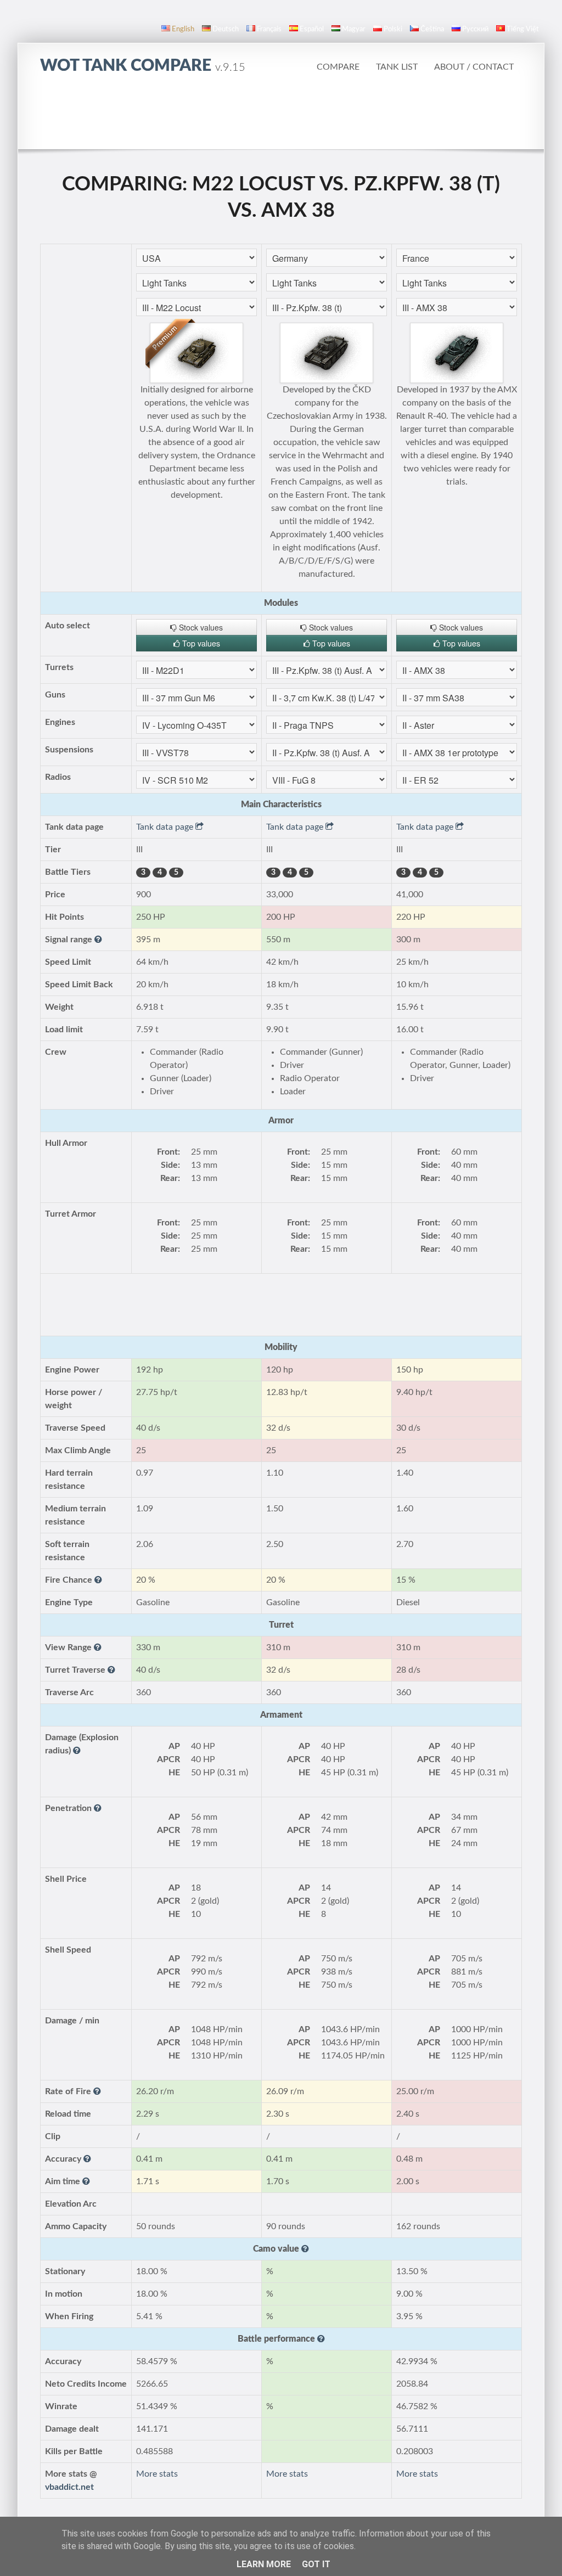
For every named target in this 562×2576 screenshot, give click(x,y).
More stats (157, 2474)
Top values (200, 643)
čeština (432, 29)
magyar (354, 29)
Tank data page (166, 827)
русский (475, 29)
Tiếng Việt (523, 29)
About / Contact (474, 67)
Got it (316, 2564)
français (269, 29)
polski (393, 29)
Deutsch (226, 29)
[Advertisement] (281, 118)
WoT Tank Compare (143, 66)
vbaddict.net (69, 2487)
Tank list (397, 67)
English (183, 29)
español (312, 29)
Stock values (200, 627)
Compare (338, 67)
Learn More (264, 2564)
